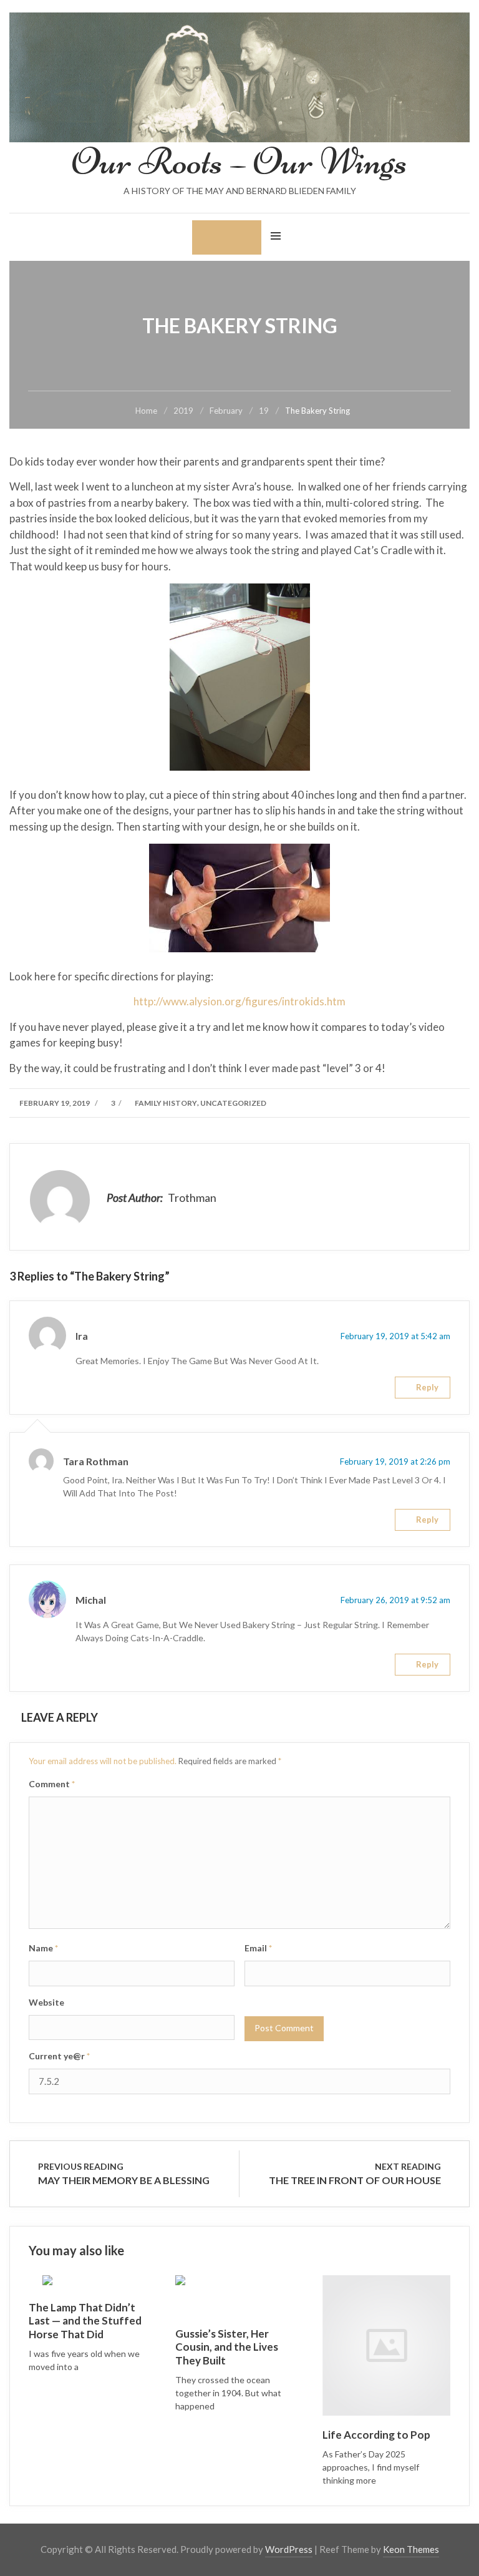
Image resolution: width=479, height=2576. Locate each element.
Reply (427, 1387)
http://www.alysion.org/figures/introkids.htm (239, 1001)
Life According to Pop (376, 2435)
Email (258, 1948)
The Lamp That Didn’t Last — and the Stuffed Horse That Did (85, 2321)
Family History (166, 1103)
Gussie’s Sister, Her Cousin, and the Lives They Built (227, 2347)
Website (46, 2002)
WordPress (289, 2549)
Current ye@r (59, 2056)
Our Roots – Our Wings (239, 161)
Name (43, 1948)
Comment (52, 1784)
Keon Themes (411, 2549)
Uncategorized (233, 1103)
